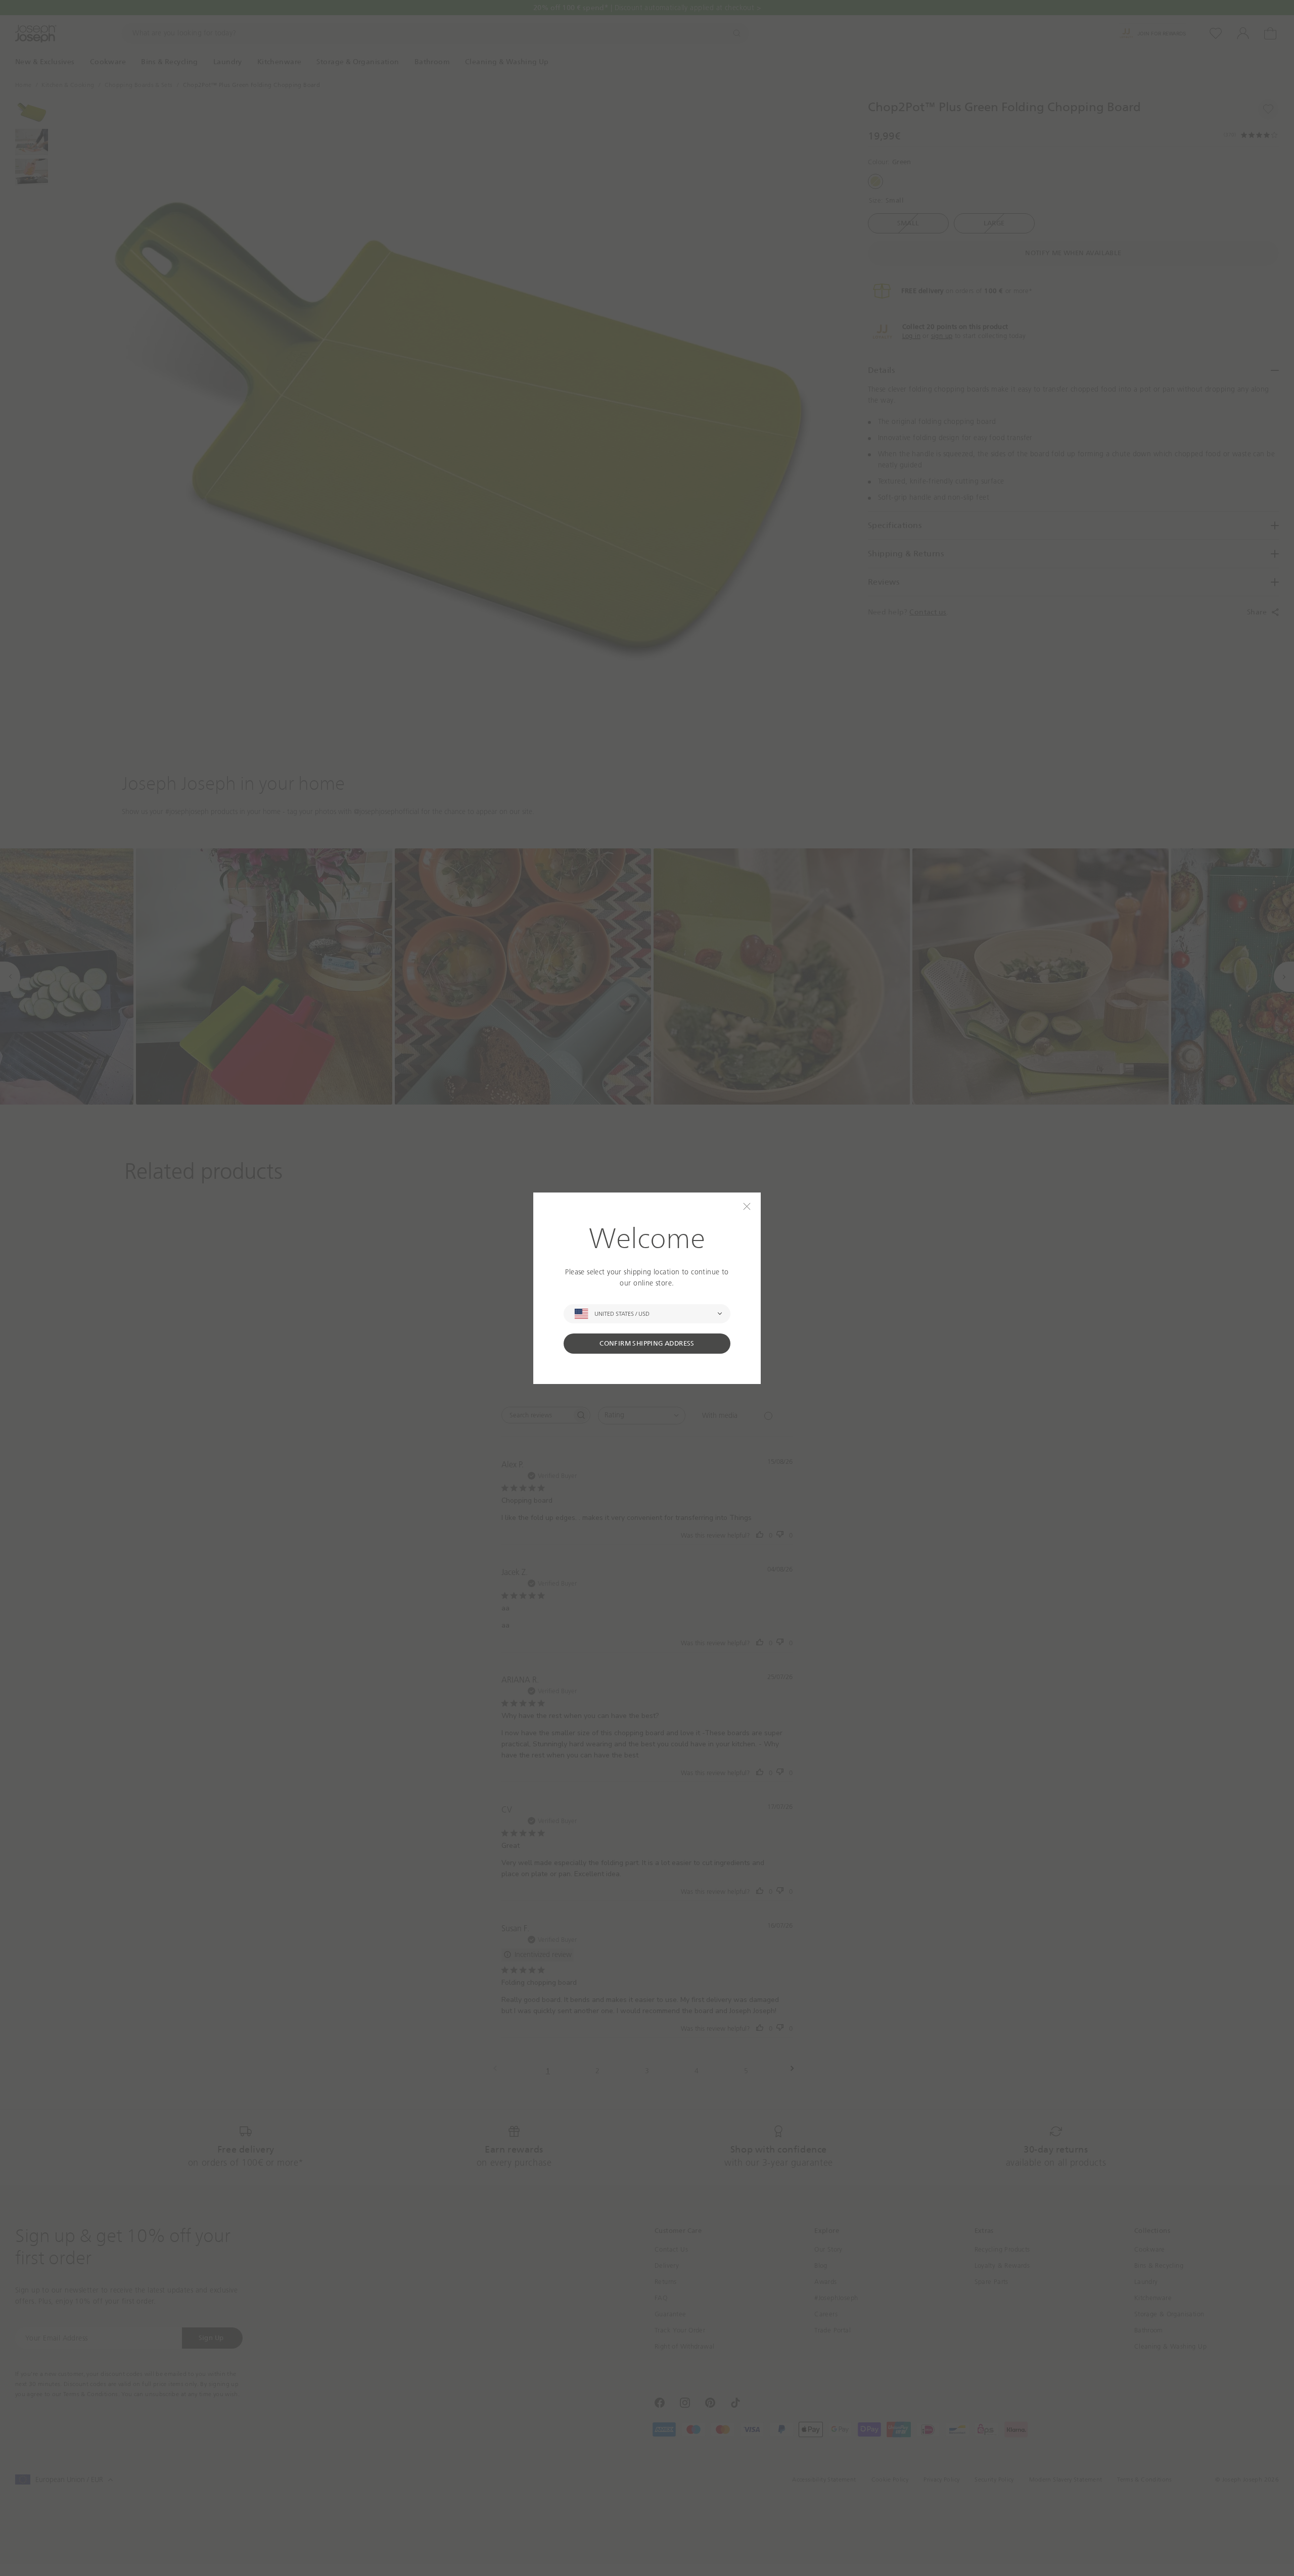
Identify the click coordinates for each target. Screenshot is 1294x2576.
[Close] (747, 1206)
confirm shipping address (647, 1343)
